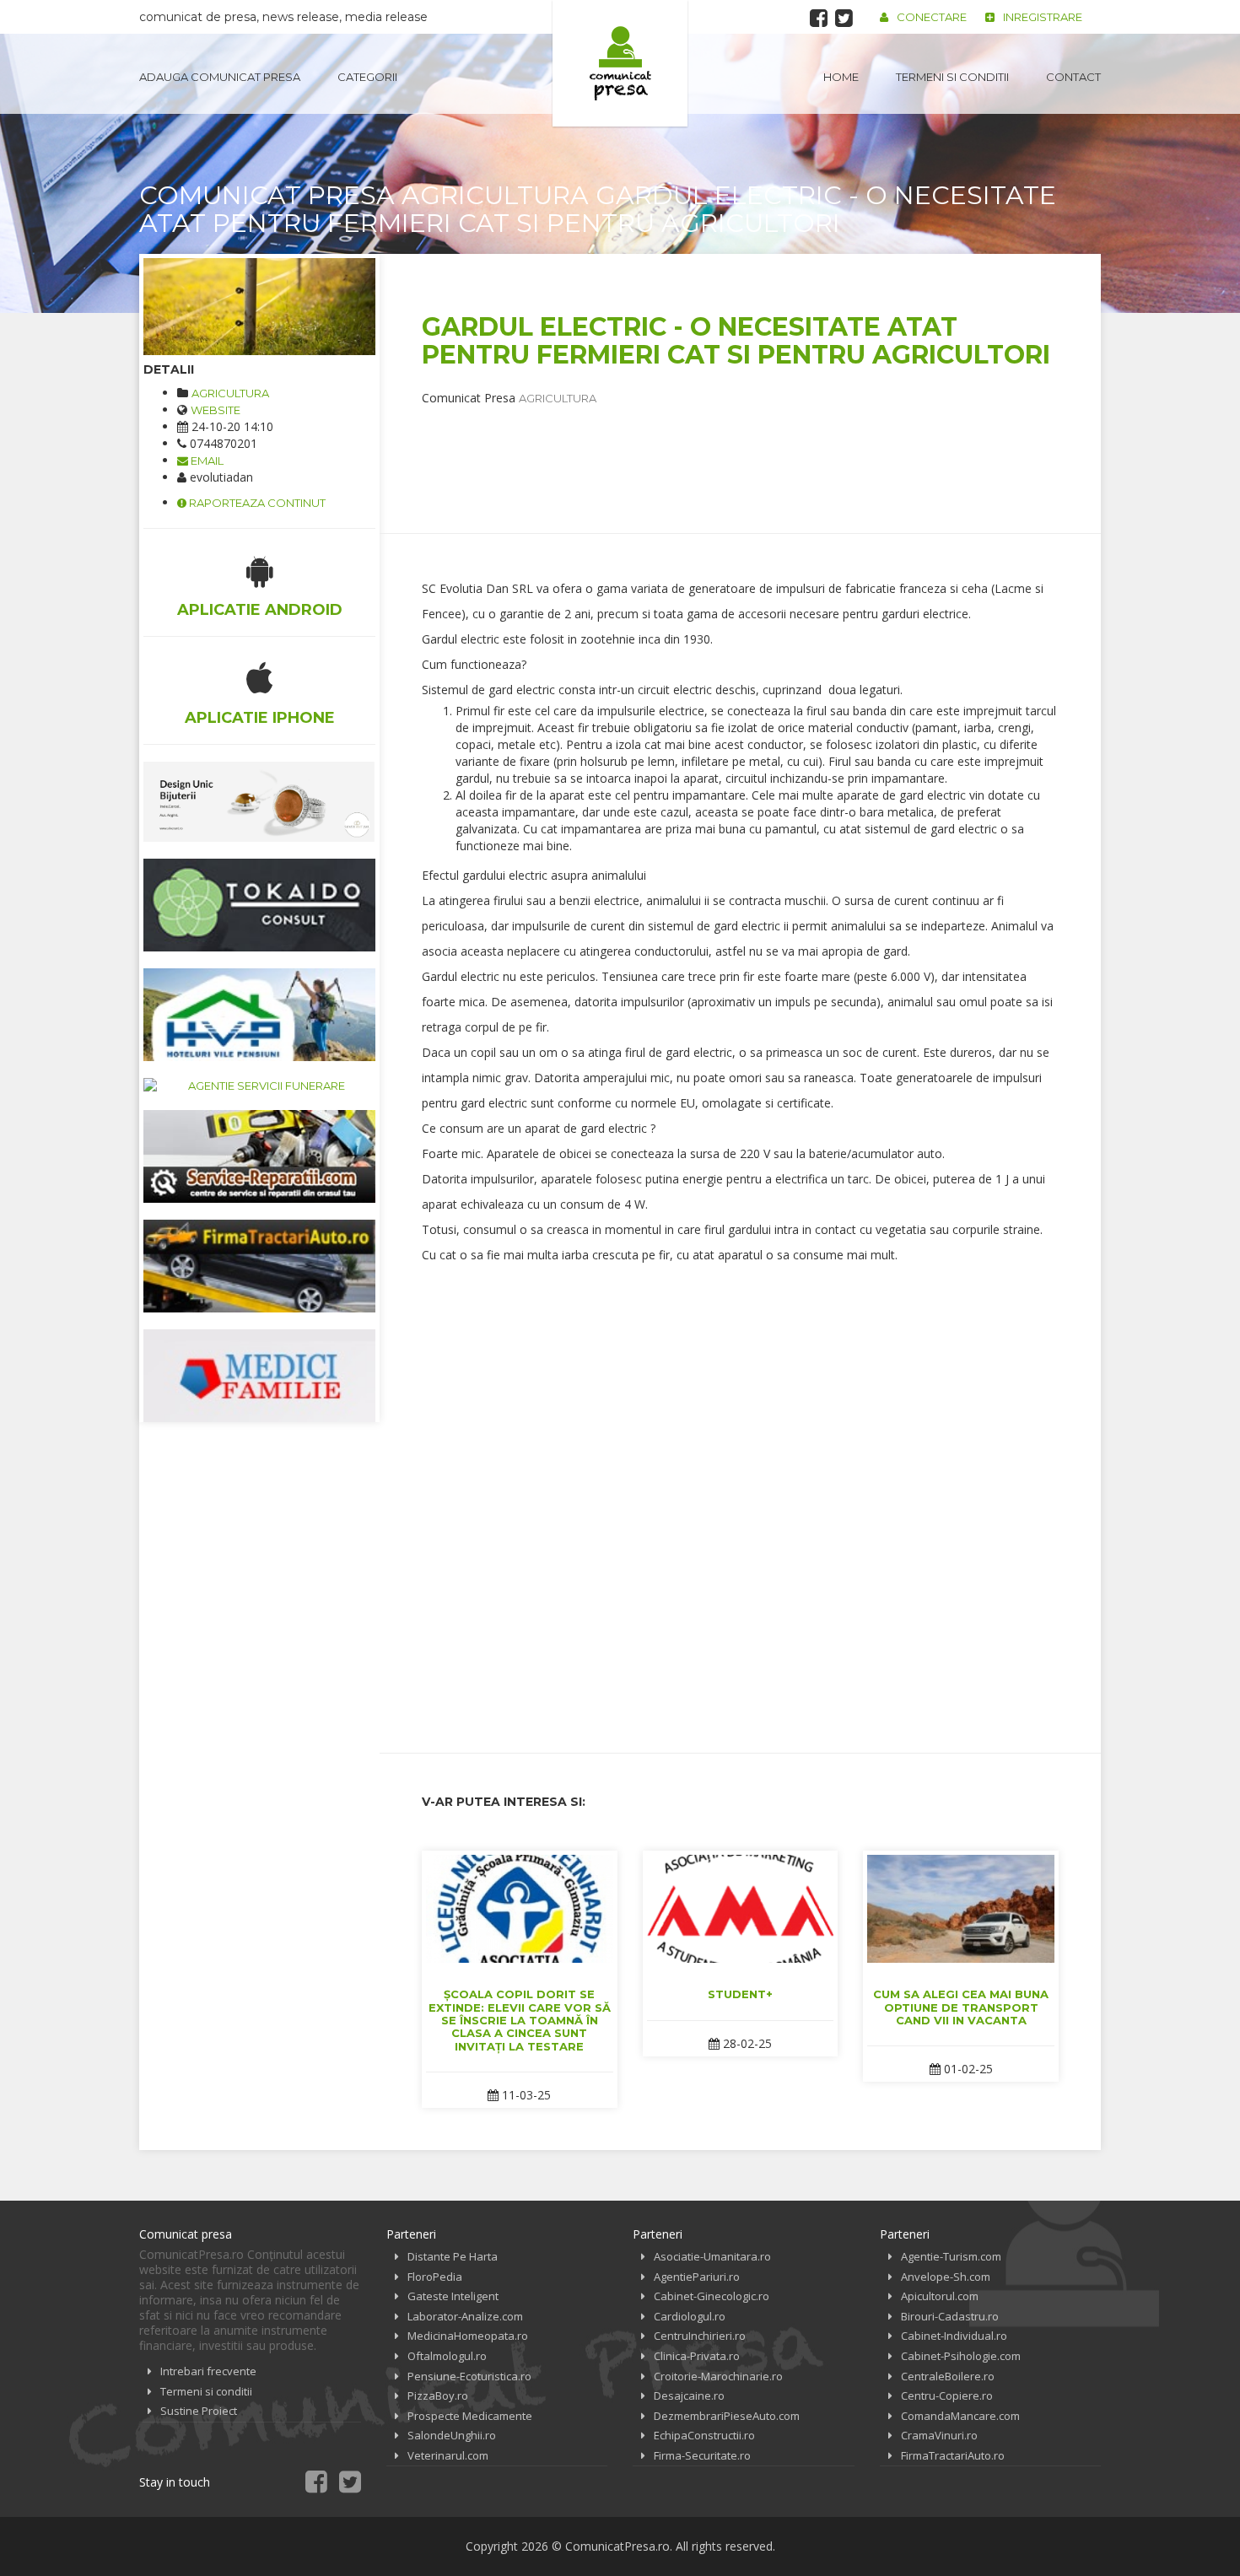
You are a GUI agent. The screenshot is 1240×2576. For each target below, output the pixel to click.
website (216, 410)
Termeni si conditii (952, 77)
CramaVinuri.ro (939, 2435)
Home (841, 77)
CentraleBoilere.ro (948, 2376)
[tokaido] (259, 905)
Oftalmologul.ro (447, 2356)
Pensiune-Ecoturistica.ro (469, 2376)
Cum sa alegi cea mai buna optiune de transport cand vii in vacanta (961, 2007)
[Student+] (741, 1909)
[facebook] (819, 18)
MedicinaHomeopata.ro (468, 2336)
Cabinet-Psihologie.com (961, 2356)
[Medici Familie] (259, 1376)
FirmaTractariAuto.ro (953, 2455)
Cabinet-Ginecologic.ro (712, 2296)
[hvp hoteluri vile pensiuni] (259, 1015)
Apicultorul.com (940, 2296)
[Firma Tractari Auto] (259, 1266)
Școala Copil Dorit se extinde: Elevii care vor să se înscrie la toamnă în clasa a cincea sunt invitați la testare (520, 2020)
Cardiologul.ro (690, 2316)
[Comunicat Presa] (620, 63)
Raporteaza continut (256, 503)
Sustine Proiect (199, 2411)
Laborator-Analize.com (465, 2316)
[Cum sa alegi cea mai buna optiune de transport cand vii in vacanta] (961, 1909)
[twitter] (844, 18)
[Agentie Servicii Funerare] (259, 1086)
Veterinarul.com (448, 2455)
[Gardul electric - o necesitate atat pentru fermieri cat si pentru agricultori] (259, 307)
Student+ (740, 1994)
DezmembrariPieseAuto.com (727, 2416)
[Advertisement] (729, 445)
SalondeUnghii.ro (452, 2435)
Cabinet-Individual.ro (954, 2336)
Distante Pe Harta (453, 2256)
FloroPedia (435, 2277)
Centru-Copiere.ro (947, 2395)
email (206, 461)
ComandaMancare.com (960, 2416)
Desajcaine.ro (689, 2395)
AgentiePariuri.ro (697, 2277)
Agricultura (230, 393)
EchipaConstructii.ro (704, 2435)
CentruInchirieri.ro (700, 2336)
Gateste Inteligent (453, 2296)
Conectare (932, 17)
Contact (1073, 77)
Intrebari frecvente (208, 2371)
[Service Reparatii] (259, 1156)
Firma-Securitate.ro (702, 2455)
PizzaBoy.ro (438, 2395)
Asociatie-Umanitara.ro (712, 2256)
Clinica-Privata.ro (697, 2356)
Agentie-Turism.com (951, 2256)
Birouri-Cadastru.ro (950, 2316)
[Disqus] (740, 1495)
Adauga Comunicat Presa (220, 77)
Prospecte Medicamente (470, 2416)
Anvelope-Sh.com (946, 2277)
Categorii (367, 77)
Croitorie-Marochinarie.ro (718, 2376)
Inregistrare (1043, 17)
